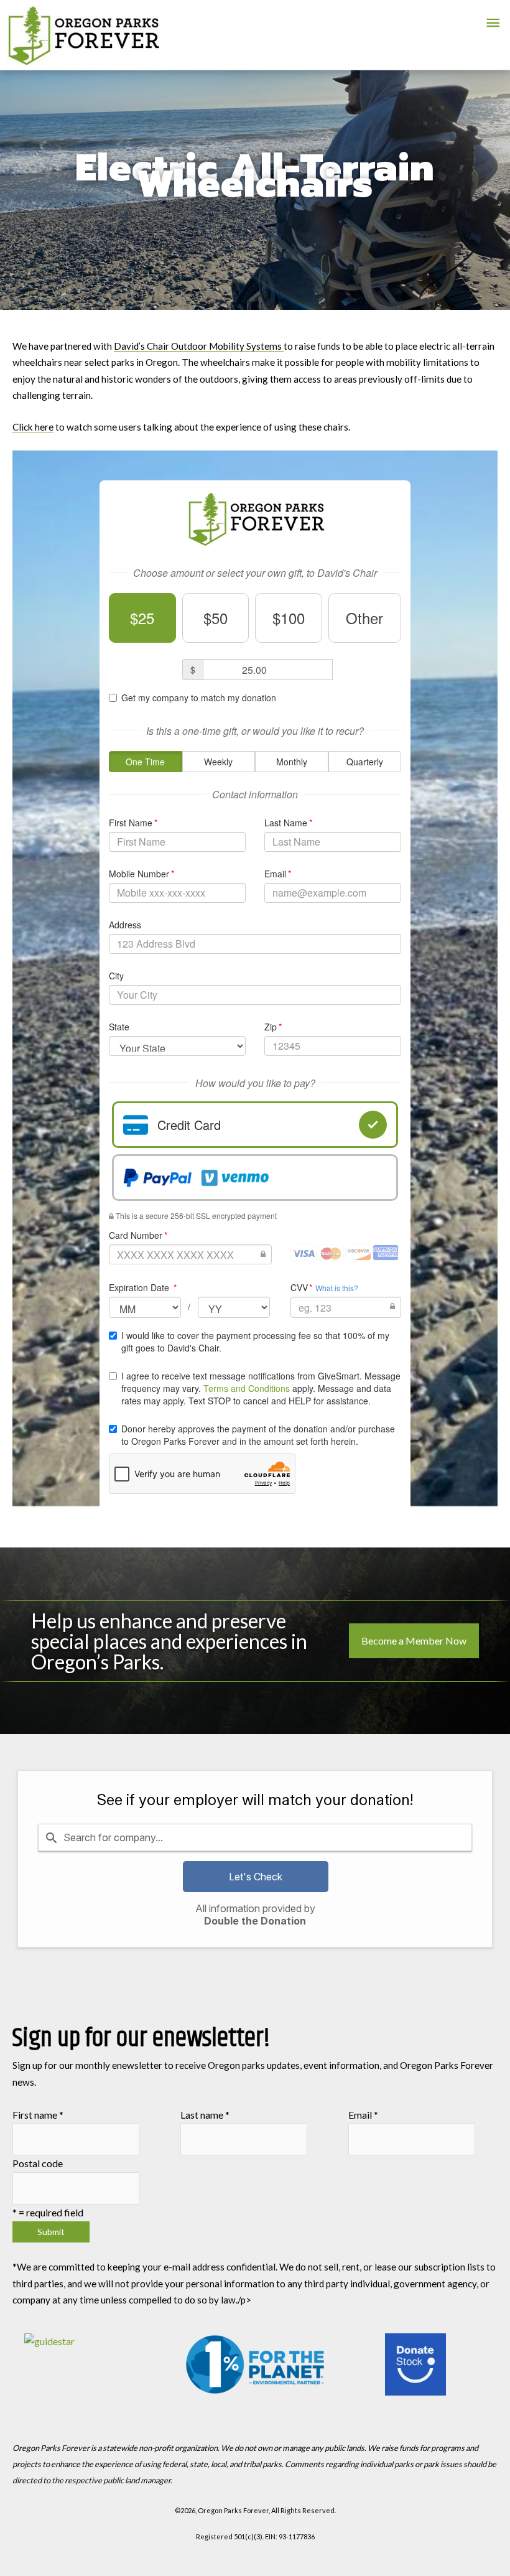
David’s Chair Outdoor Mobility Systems (199, 346)
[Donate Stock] (416, 2364)
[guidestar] (94, 2364)
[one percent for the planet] (255, 2364)
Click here (33, 427)
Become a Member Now (414, 1640)
